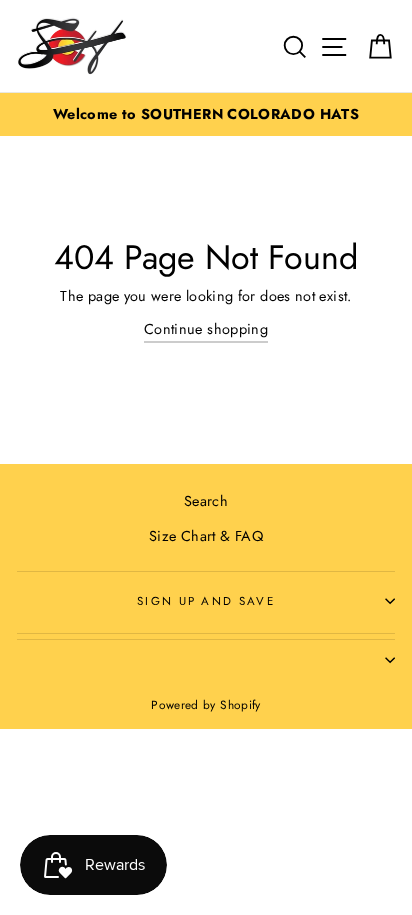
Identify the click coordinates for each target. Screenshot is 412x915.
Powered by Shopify (206, 704)
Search (206, 501)
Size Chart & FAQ (206, 536)
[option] (206, 114)
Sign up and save (206, 601)
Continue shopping (206, 329)
